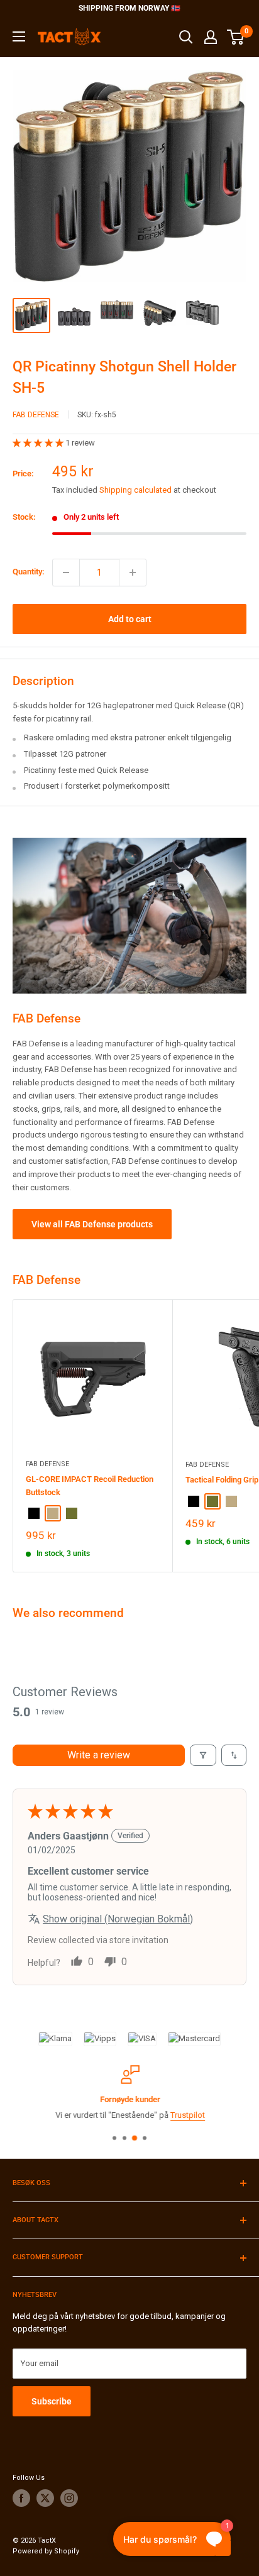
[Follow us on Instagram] (69, 2498)
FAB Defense (36, 415)
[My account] (211, 37)
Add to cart (130, 619)
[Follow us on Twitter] (45, 2498)
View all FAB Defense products (92, 1224)
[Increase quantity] (133, 573)
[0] (236, 37)
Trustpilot (187, 2115)
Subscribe (52, 2401)
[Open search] (186, 37)
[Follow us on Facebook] (21, 2498)
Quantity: (29, 572)
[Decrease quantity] (66, 573)
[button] (39, 443)
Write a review (99, 1755)
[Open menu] (19, 36)
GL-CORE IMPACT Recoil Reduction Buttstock (90, 1485)
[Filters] (203, 1755)
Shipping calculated (135, 490)
